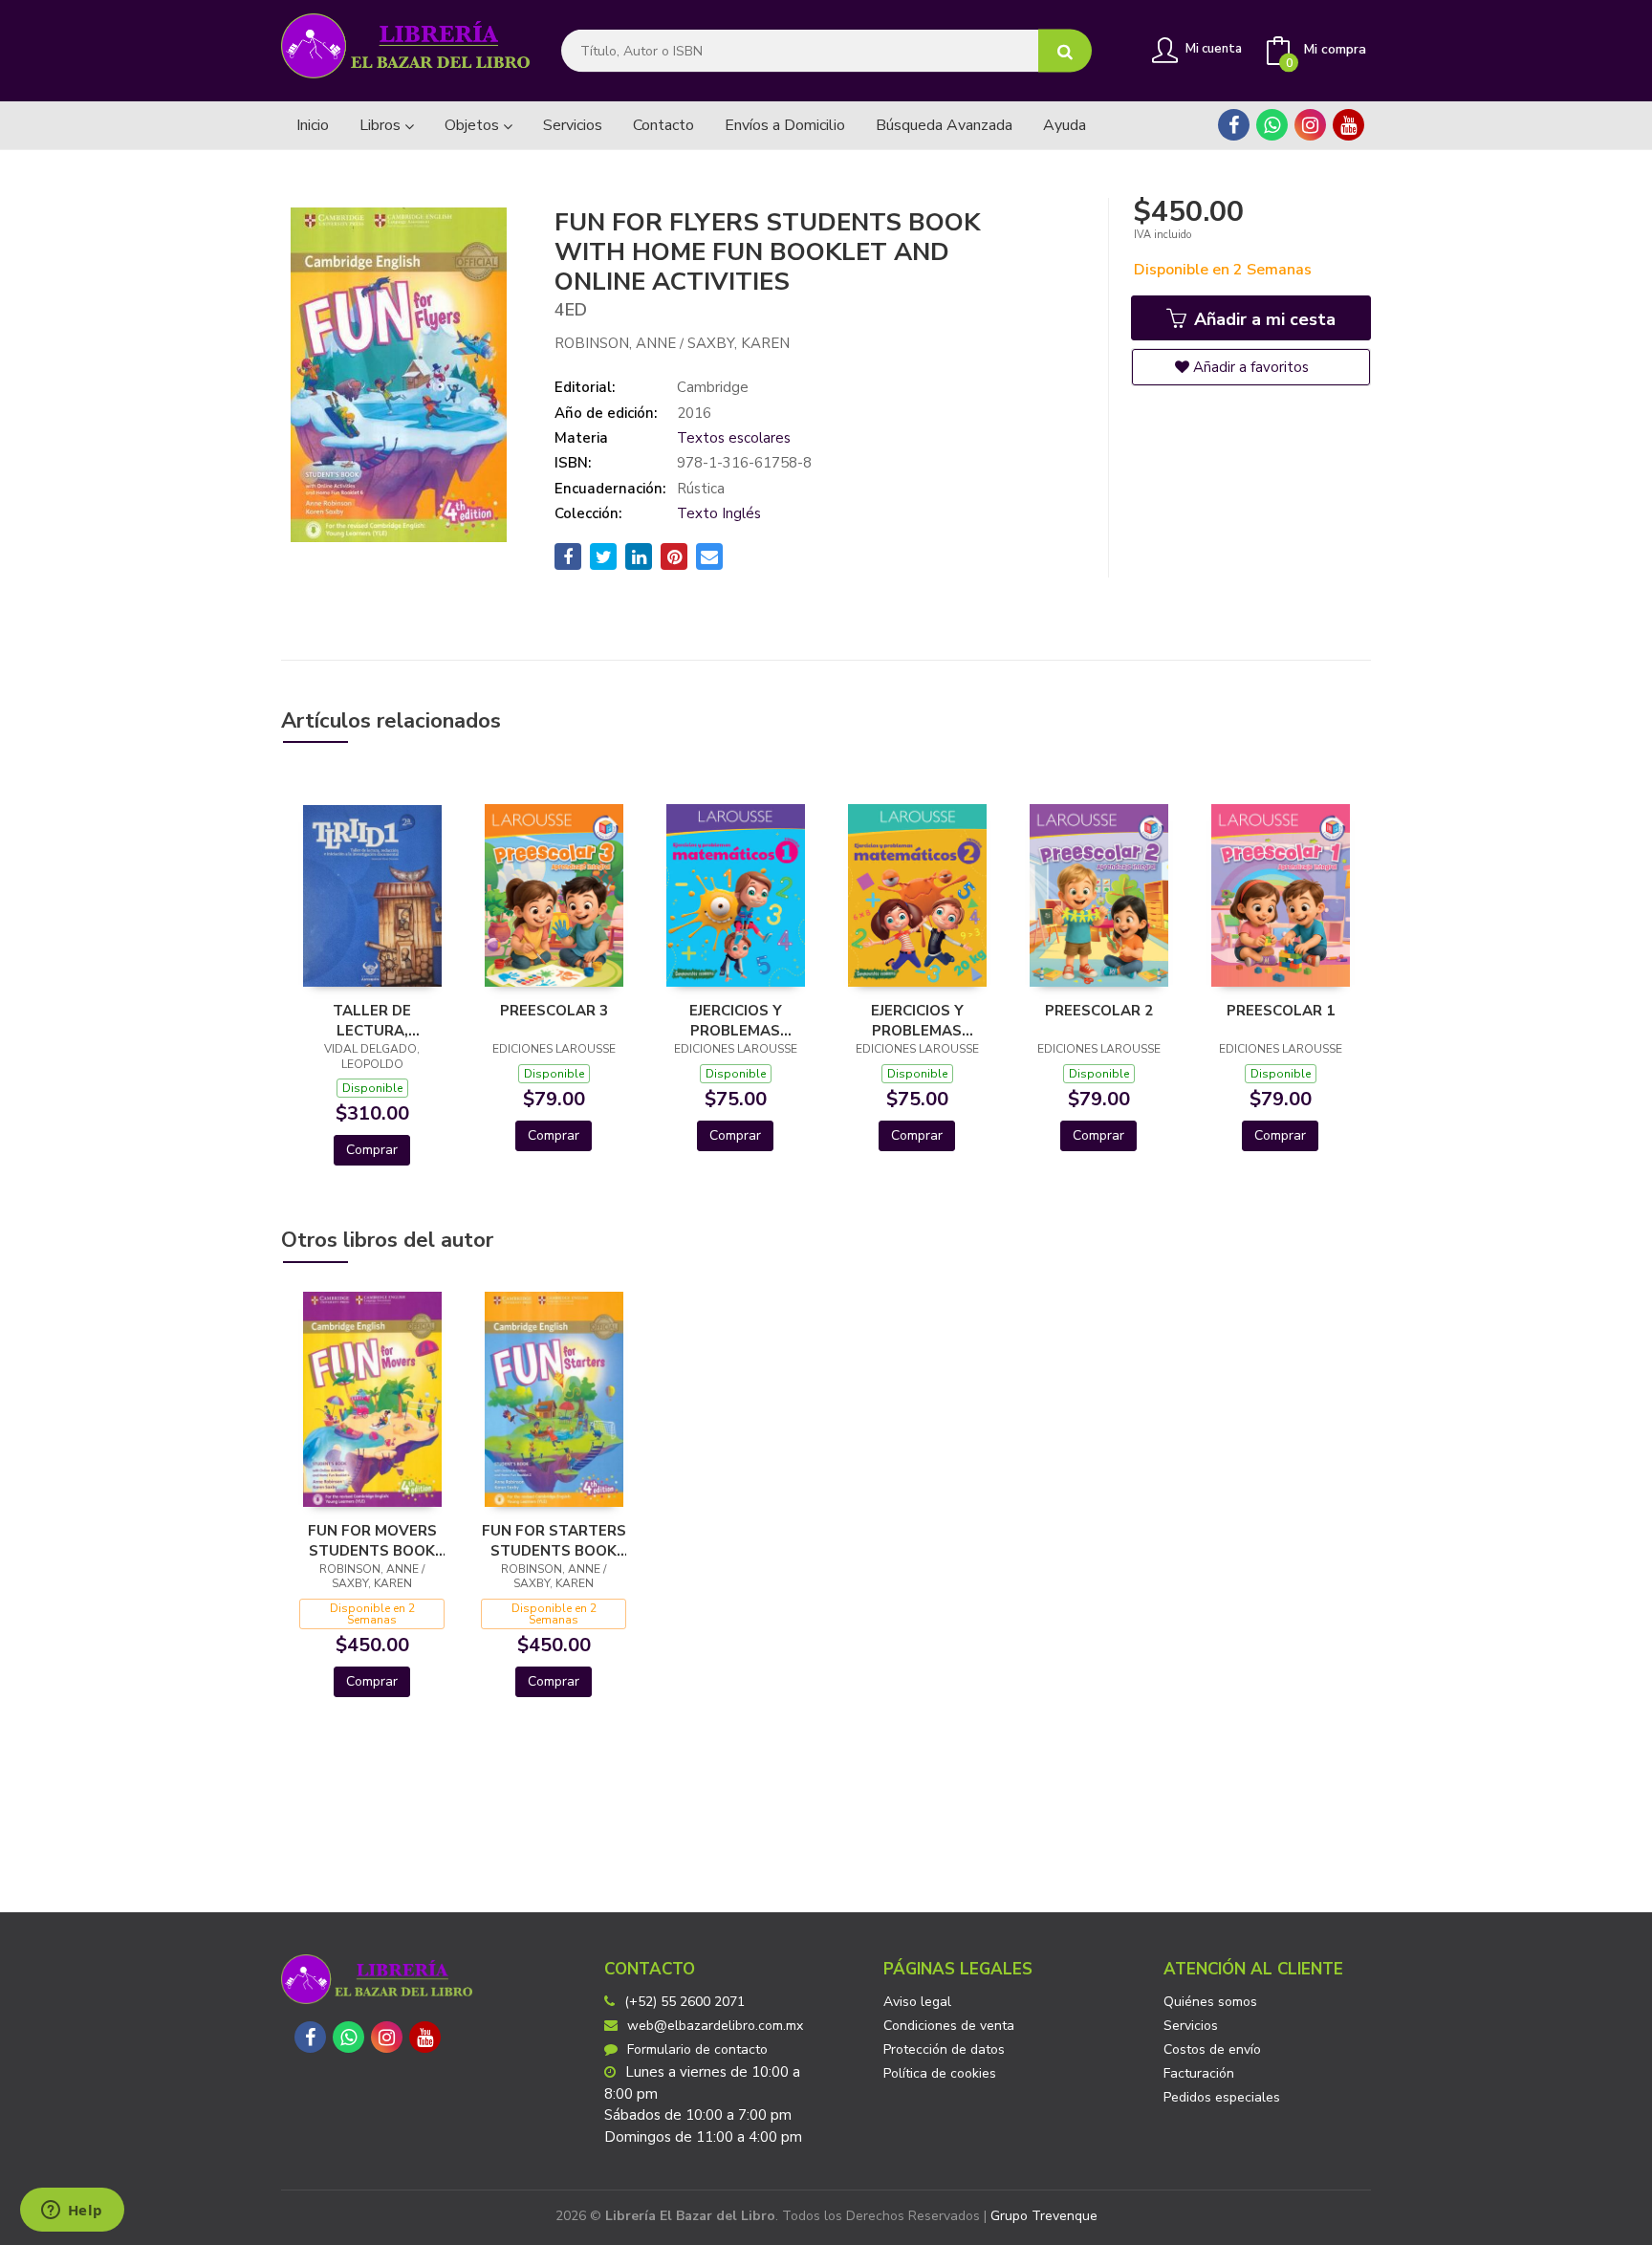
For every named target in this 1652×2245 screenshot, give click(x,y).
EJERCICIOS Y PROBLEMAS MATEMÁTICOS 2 (917, 1020)
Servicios (1191, 2026)
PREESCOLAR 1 (1281, 1011)
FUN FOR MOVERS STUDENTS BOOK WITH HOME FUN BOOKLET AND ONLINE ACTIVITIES (372, 1540)
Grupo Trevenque (1044, 2216)
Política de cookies (940, 2073)
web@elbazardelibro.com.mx (715, 2026)
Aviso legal (917, 2002)
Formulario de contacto (697, 2049)
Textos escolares (734, 438)
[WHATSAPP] (1272, 125)
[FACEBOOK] (1234, 125)
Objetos (474, 125)
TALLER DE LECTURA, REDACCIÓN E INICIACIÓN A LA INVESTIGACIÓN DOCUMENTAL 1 (372, 1020)
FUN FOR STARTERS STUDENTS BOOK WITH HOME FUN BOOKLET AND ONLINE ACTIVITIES (554, 1540)
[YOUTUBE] (1348, 125)
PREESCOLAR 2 (1099, 1011)
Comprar (372, 1150)
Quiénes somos (1210, 2002)
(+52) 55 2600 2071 (685, 2002)
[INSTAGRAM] (1310, 125)
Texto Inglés (719, 513)
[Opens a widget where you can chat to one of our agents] (72, 2212)
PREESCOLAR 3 (554, 1011)
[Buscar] (1065, 51)
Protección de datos (944, 2049)
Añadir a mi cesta (1262, 319)
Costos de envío (1212, 2049)
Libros (382, 125)
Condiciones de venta (949, 2026)
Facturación (1199, 2073)
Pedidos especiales (1222, 2097)
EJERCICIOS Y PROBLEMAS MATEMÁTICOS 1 (735, 1020)
